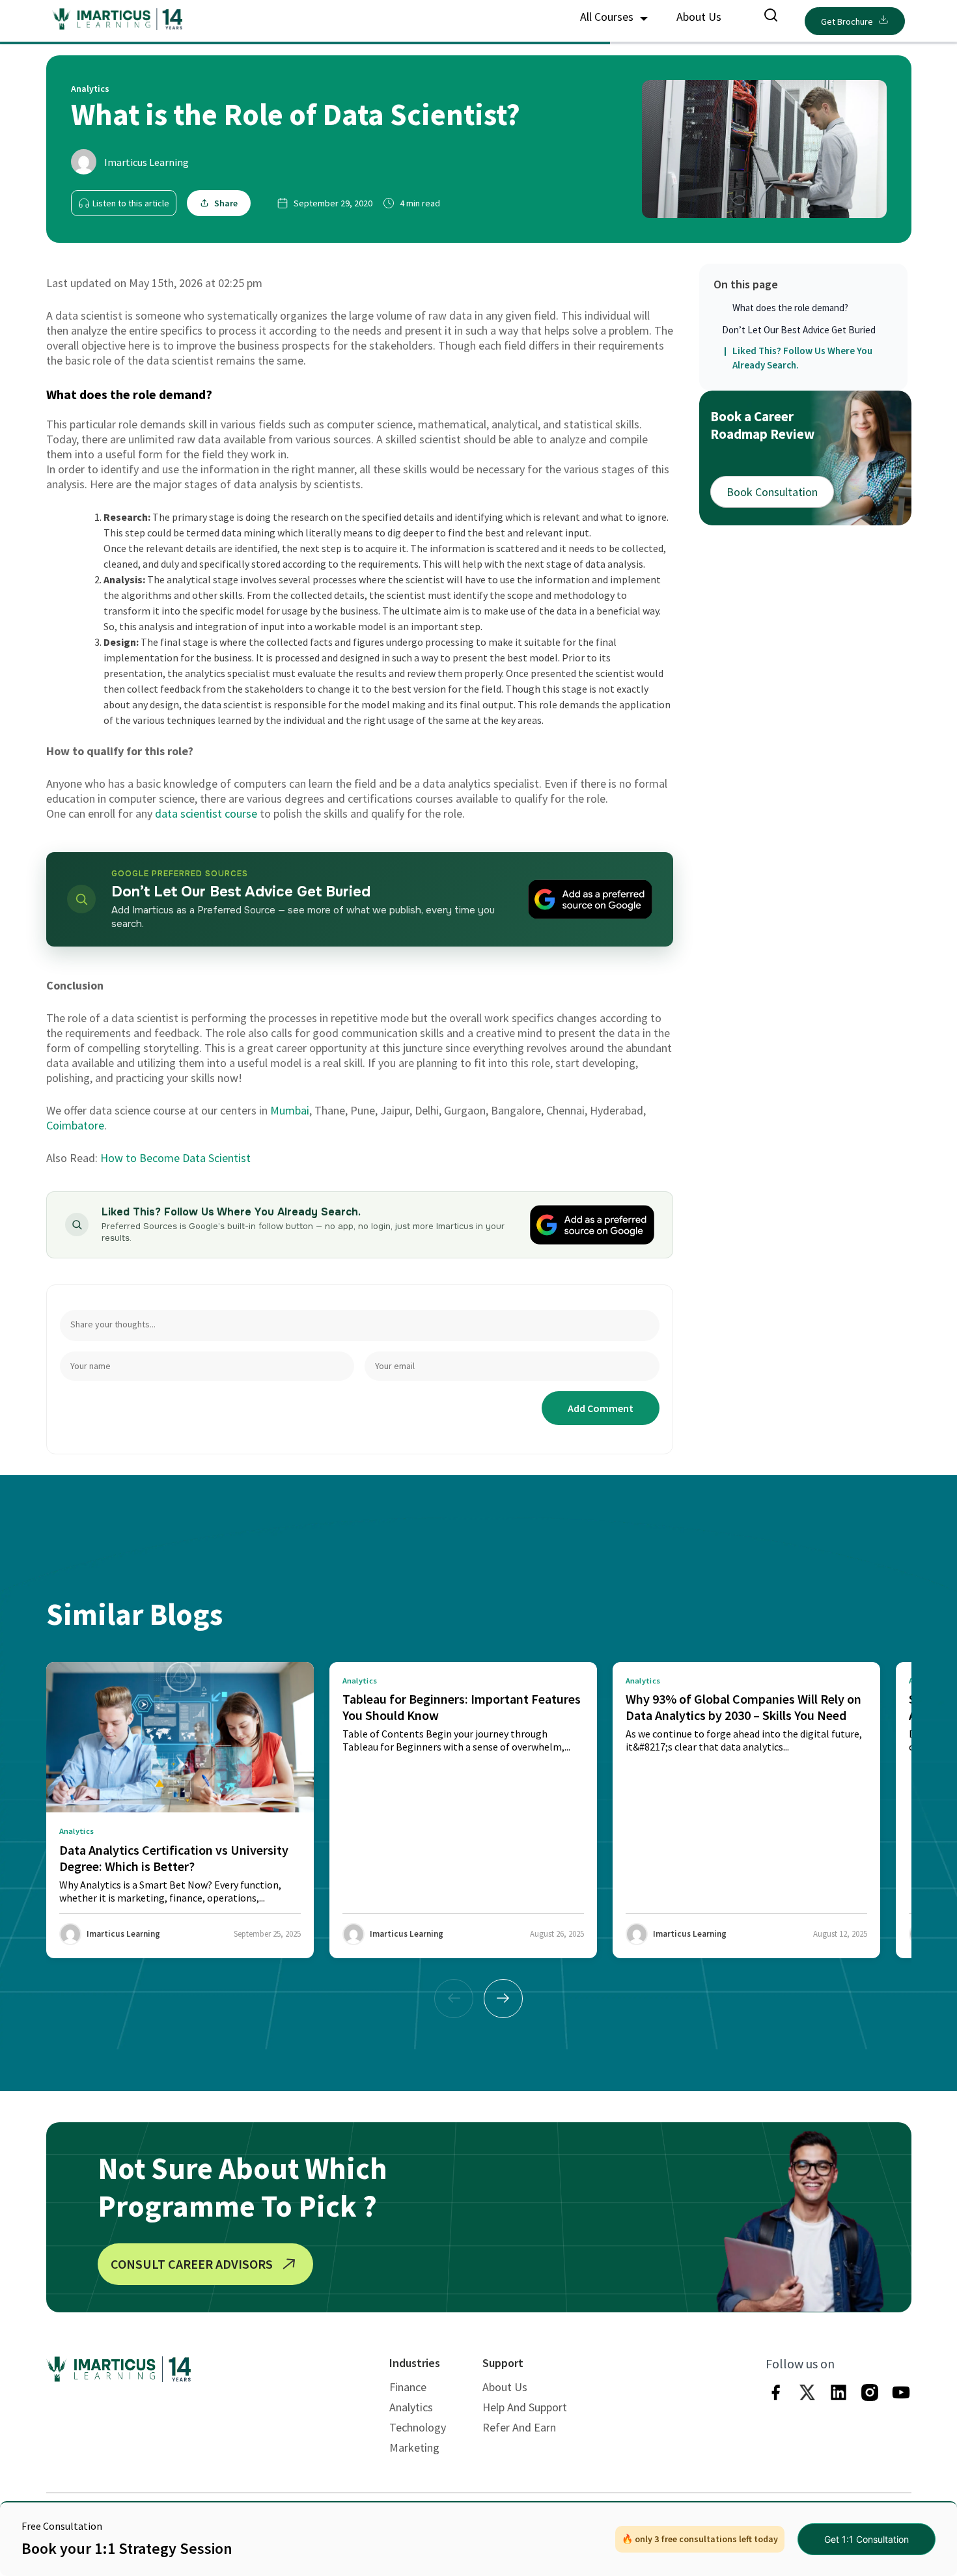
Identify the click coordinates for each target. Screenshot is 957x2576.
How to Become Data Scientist (175, 1158)
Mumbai (290, 1110)
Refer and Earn (519, 2427)
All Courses (608, 17)
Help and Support (525, 2407)
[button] (503, 1999)
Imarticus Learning (146, 162)
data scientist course (206, 813)
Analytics (411, 2407)
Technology (418, 2427)
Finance (408, 2387)
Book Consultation (772, 492)
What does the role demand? (790, 308)
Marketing (414, 2447)
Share (226, 203)
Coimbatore (75, 1125)
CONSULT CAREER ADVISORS (192, 2264)
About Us (699, 17)
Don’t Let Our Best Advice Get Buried (799, 330)
